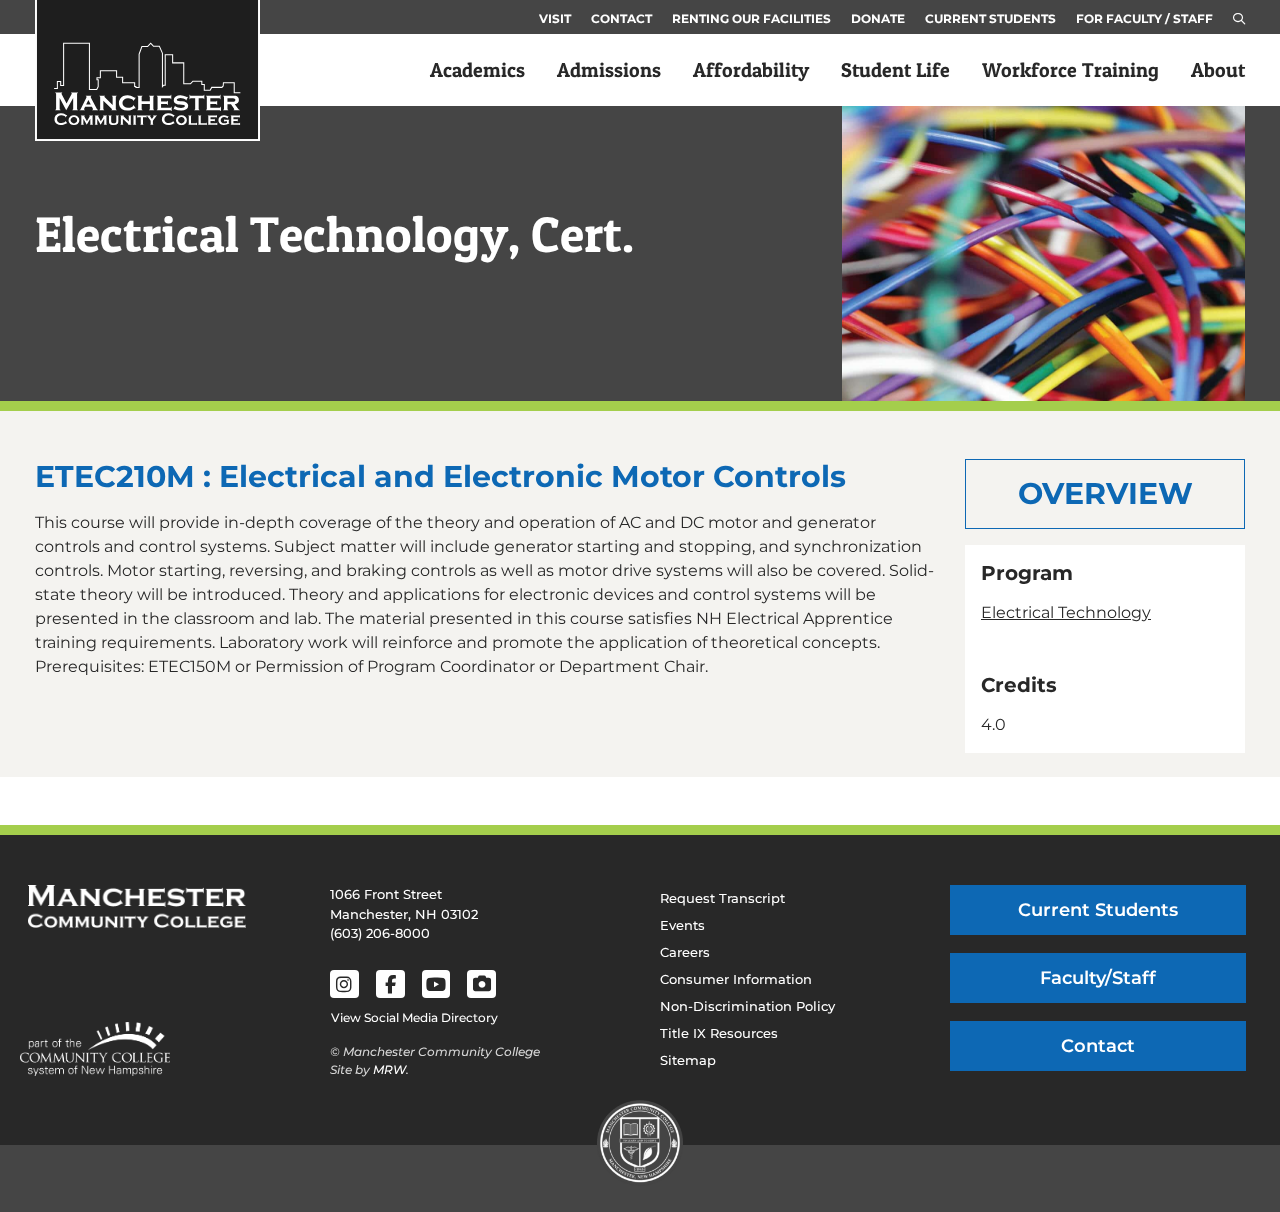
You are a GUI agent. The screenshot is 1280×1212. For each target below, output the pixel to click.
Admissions (609, 70)
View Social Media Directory (414, 1017)
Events (682, 925)
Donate (878, 18)
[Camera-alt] (481, 984)
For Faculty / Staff (1144, 18)
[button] (1239, 19)
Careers (685, 952)
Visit (555, 18)
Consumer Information (736, 979)
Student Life (895, 70)
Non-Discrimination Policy (747, 1006)
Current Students (990, 18)
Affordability (751, 70)
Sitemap (688, 1060)
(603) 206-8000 (380, 933)
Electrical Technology (1066, 612)
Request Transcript (722, 898)
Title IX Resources (719, 1033)
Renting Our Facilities (751, 18)
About (1218, 70)
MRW (389, 1069)
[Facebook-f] (390, 984)
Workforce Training (1070, 70)
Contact (621, 18)
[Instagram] (344, 984)
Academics (477, 70)
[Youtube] (436, 984)
